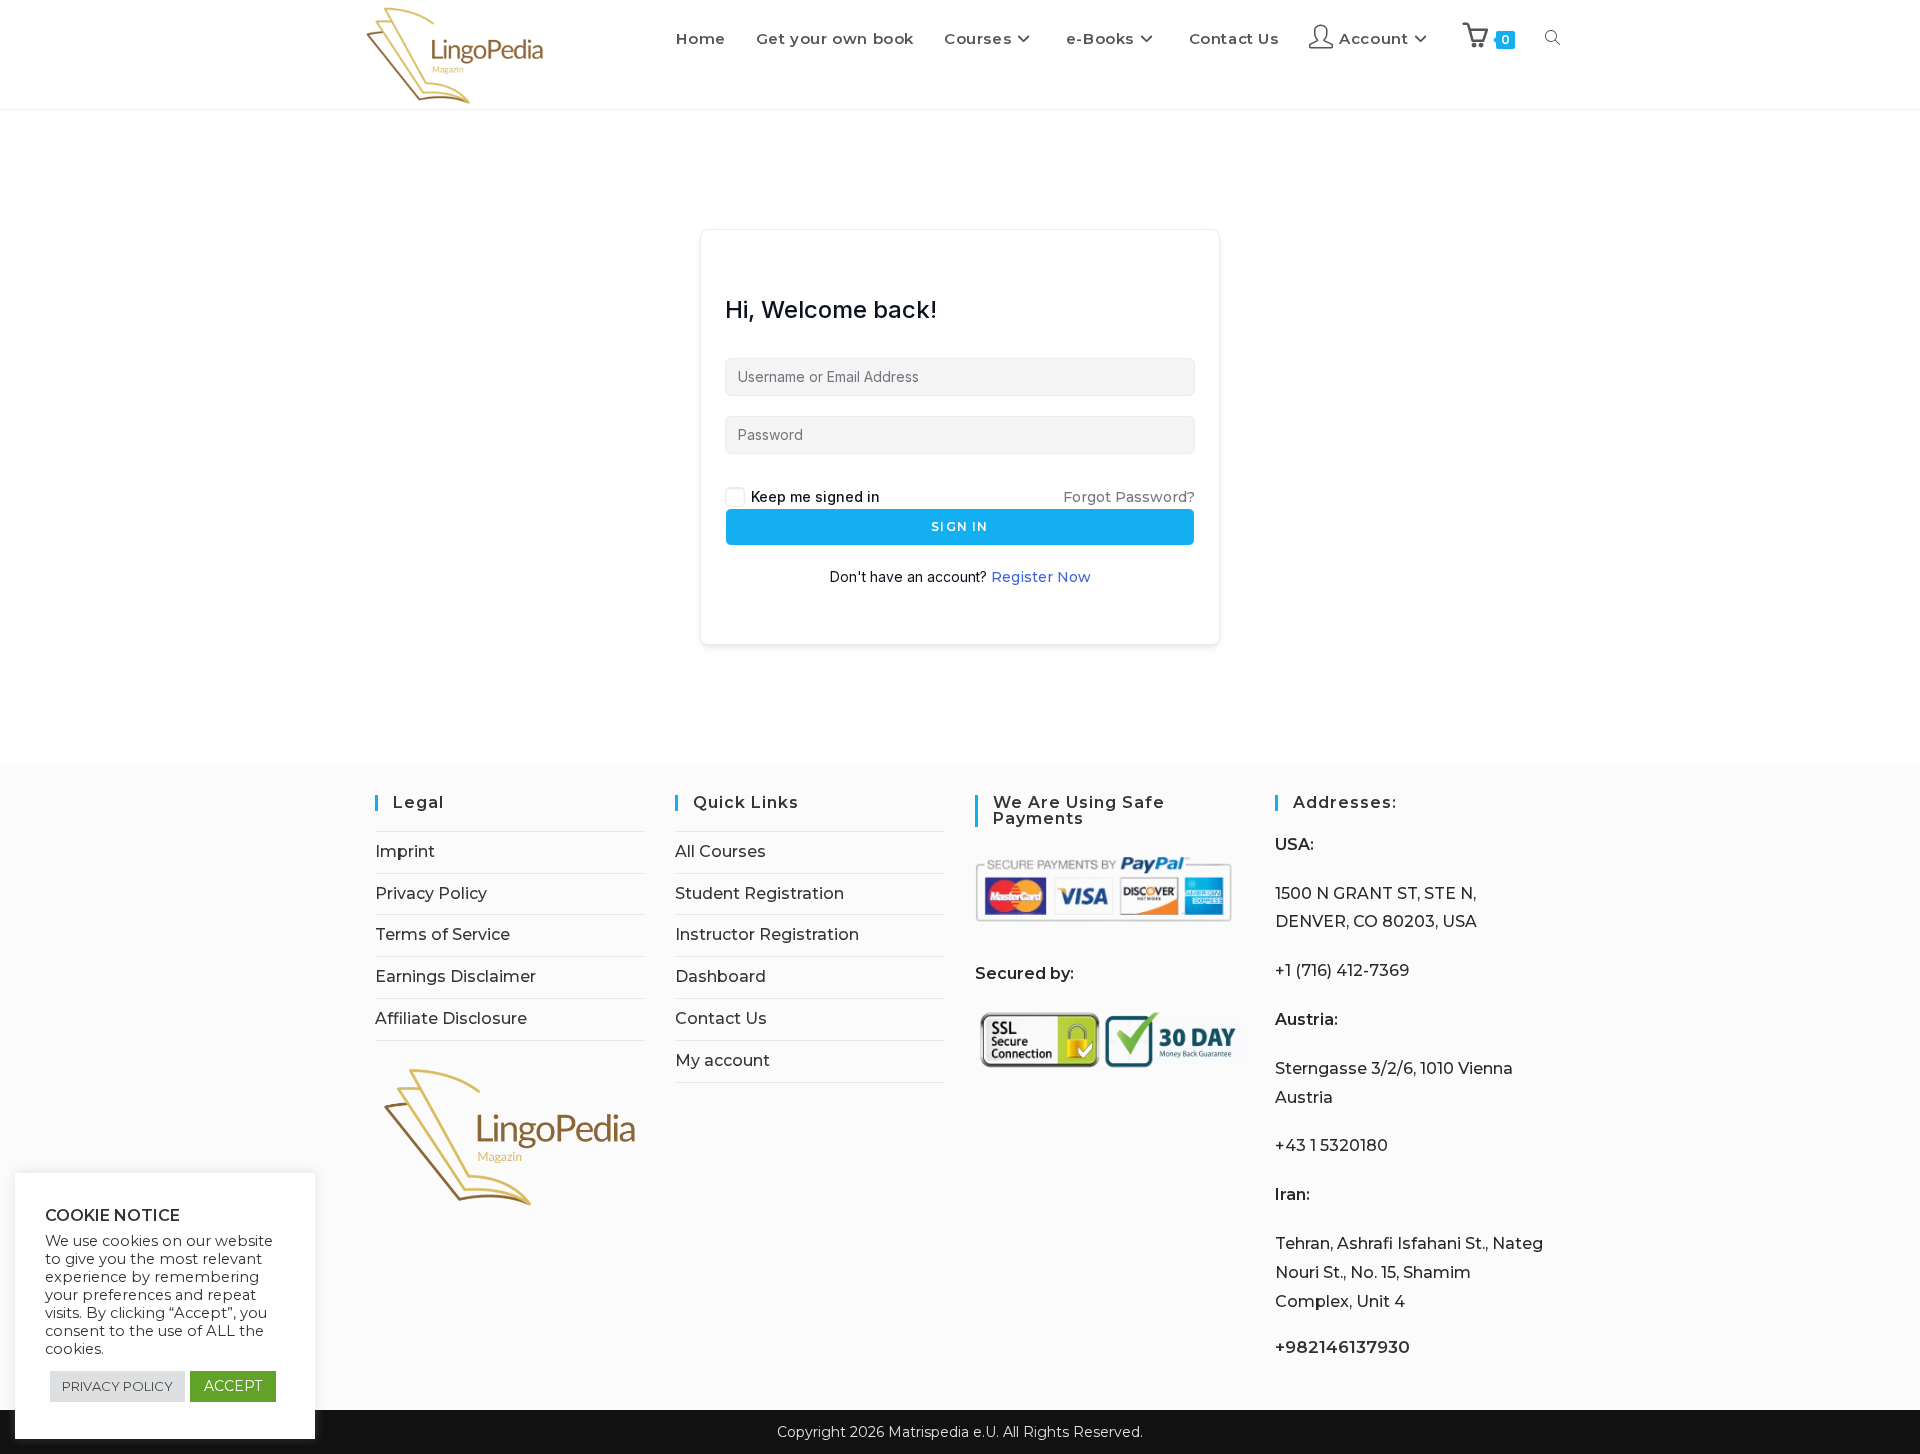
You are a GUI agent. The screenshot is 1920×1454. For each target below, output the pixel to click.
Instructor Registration (767, 934)
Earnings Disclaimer (455, 976)
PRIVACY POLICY (117, 1386)
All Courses (720, 851)
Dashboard (720, 976)
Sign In (959, 526)
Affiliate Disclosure (451, 1018)
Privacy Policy (431, 893)
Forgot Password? (1129, 497)
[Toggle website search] (1552, 39)
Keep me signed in (815, 496)
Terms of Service (442, 934)
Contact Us (721, 1018)
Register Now (1041, 577)
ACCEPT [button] (233, 1386)
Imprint (405, 851)
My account (722, 1060)
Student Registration (759, 893)
